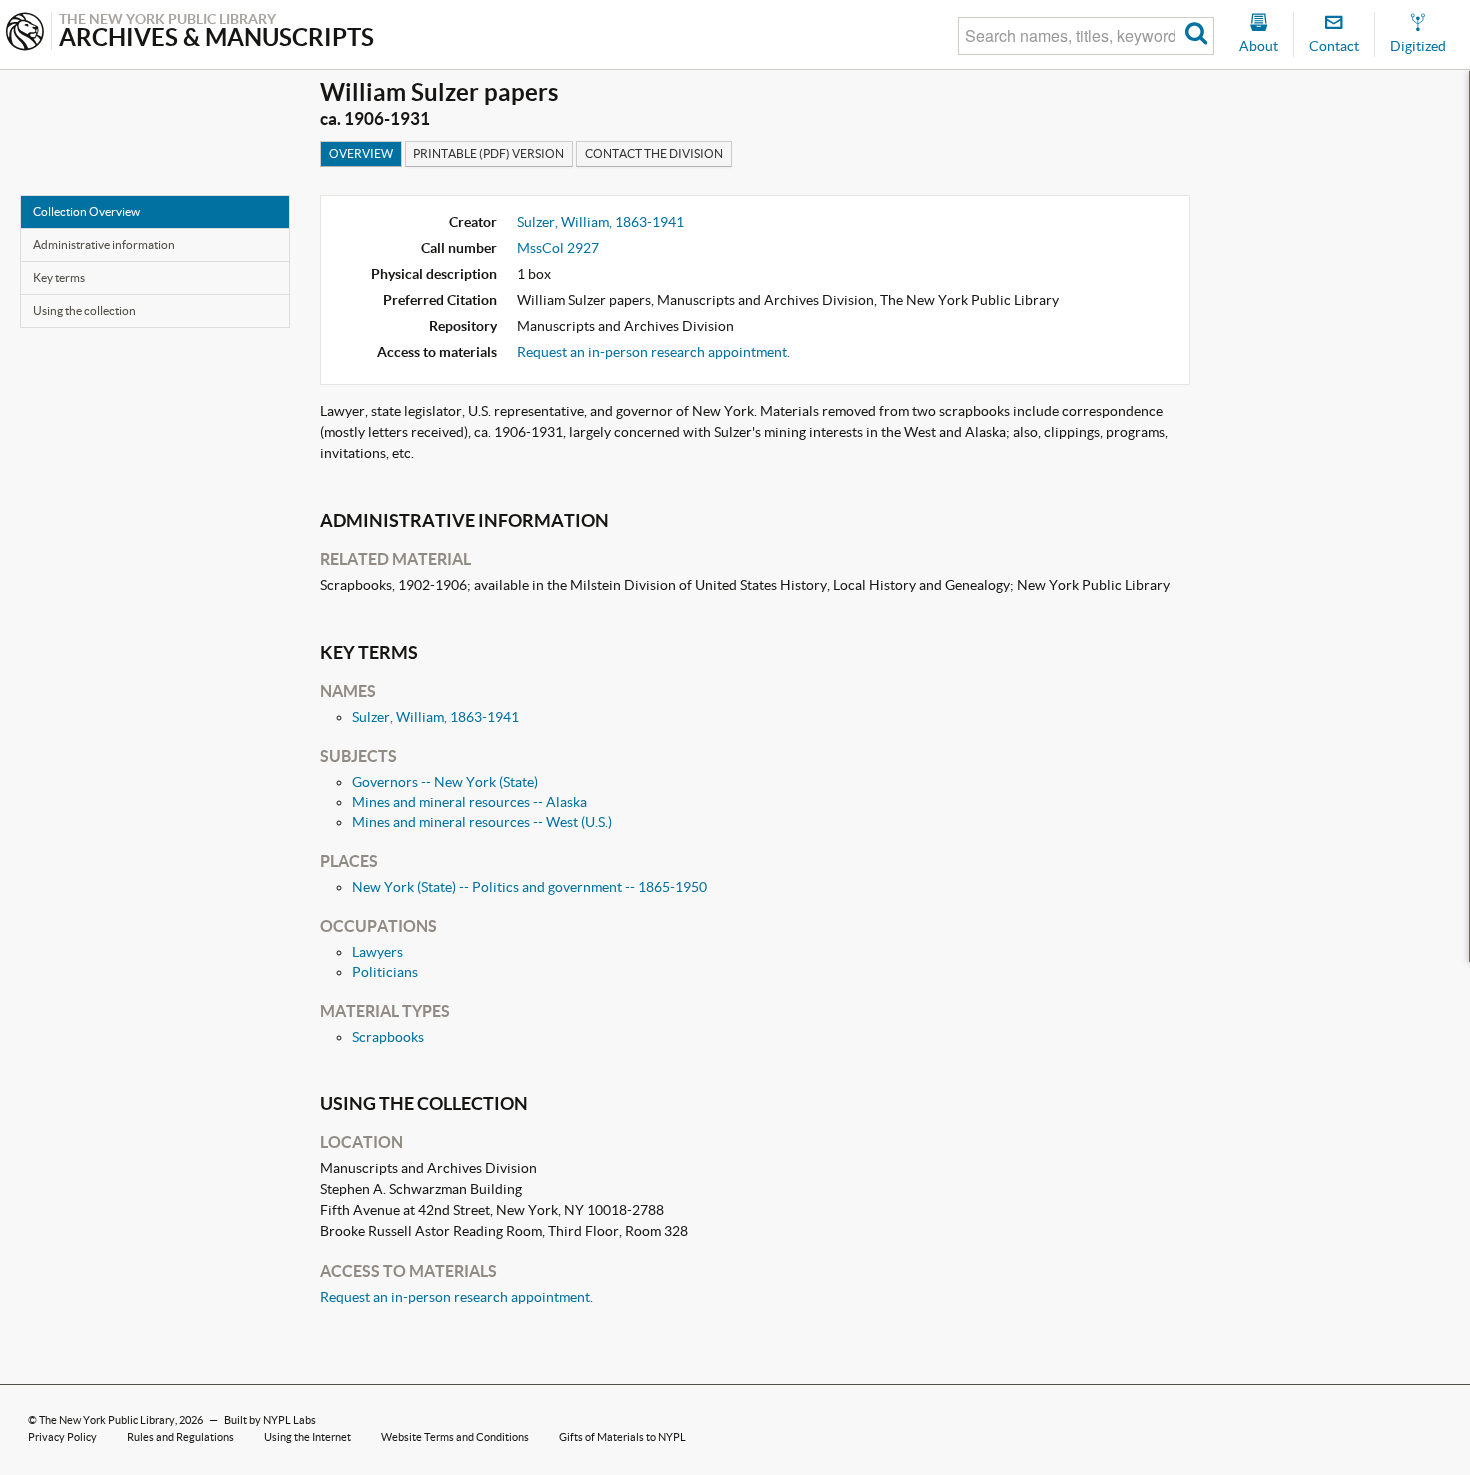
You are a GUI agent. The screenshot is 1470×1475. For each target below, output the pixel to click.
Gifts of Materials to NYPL (622, 1437)
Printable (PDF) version (488, 153)
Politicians (385, 972)
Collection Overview (86, 211)
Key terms (59, 277)
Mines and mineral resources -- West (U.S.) (482, 822)
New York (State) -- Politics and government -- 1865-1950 (529, 887)
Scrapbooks (388, 1037)
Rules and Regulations (180, 1437)
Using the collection (84, 310)
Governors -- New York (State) (445, 782)
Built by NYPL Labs (270, 1420)
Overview (361, 153)
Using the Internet (307, 1437)
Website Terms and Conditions (455, 1437)
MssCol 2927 (558, 248)
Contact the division (654, 153)
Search (1196, 36)
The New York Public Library (107, 1420)
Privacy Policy (62, 1437)
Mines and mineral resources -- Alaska (469, 802)
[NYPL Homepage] (25, 33)
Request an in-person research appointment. (653, 352)
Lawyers (377, 952)
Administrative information (104, 244)
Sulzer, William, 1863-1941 (600, 222)
